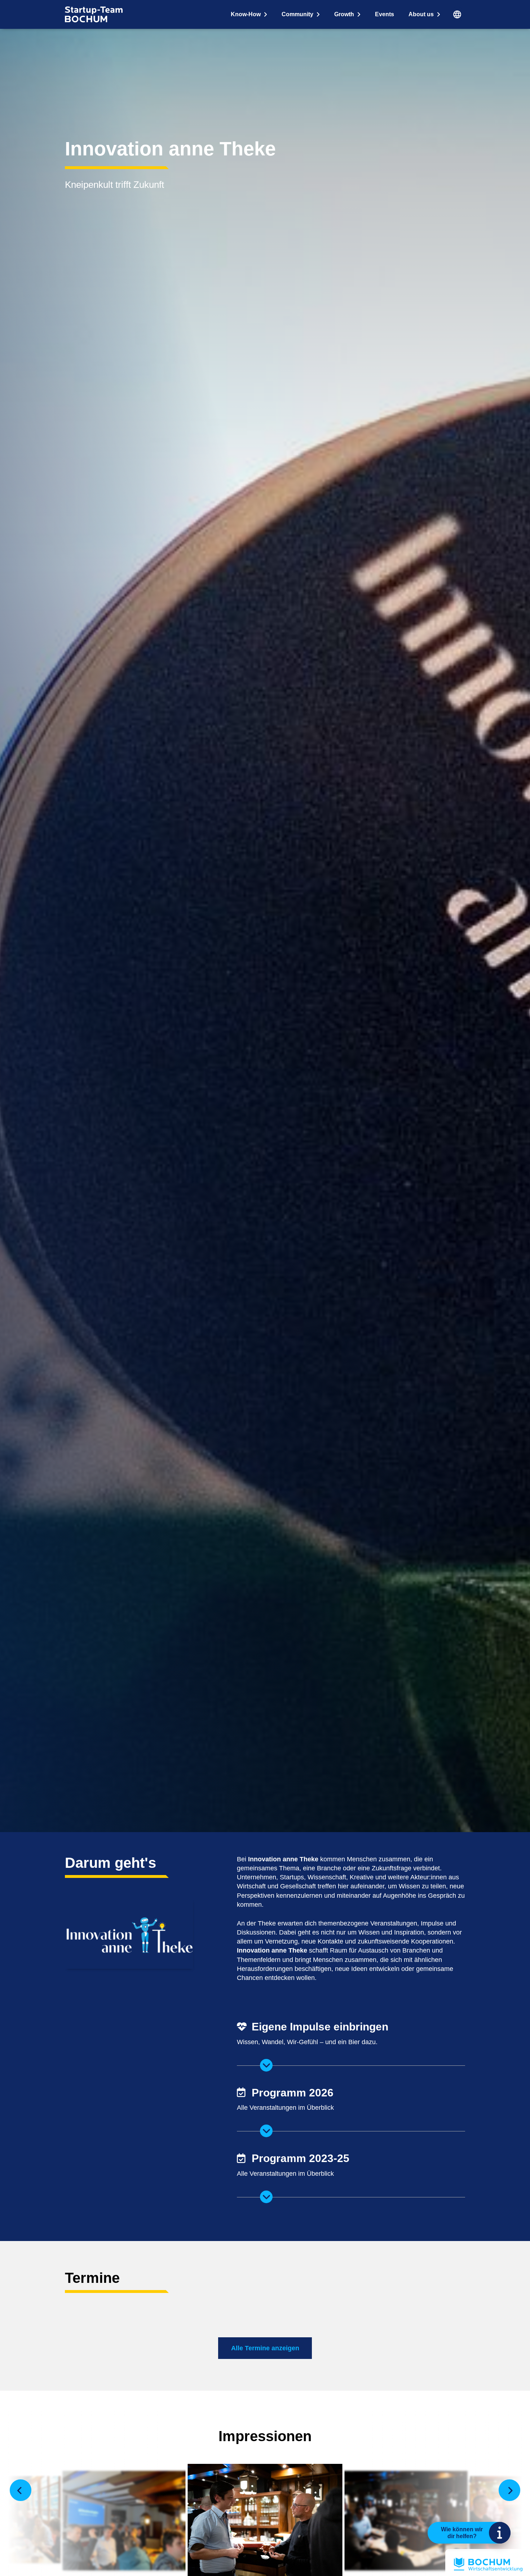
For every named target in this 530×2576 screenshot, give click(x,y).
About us (421, 14)
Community (297, 14)
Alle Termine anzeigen (265, 2348)
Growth (344, 14)
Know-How (246, 14)
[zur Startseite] (94, 14)
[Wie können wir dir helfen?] (500, 2533)
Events (385, 14)
